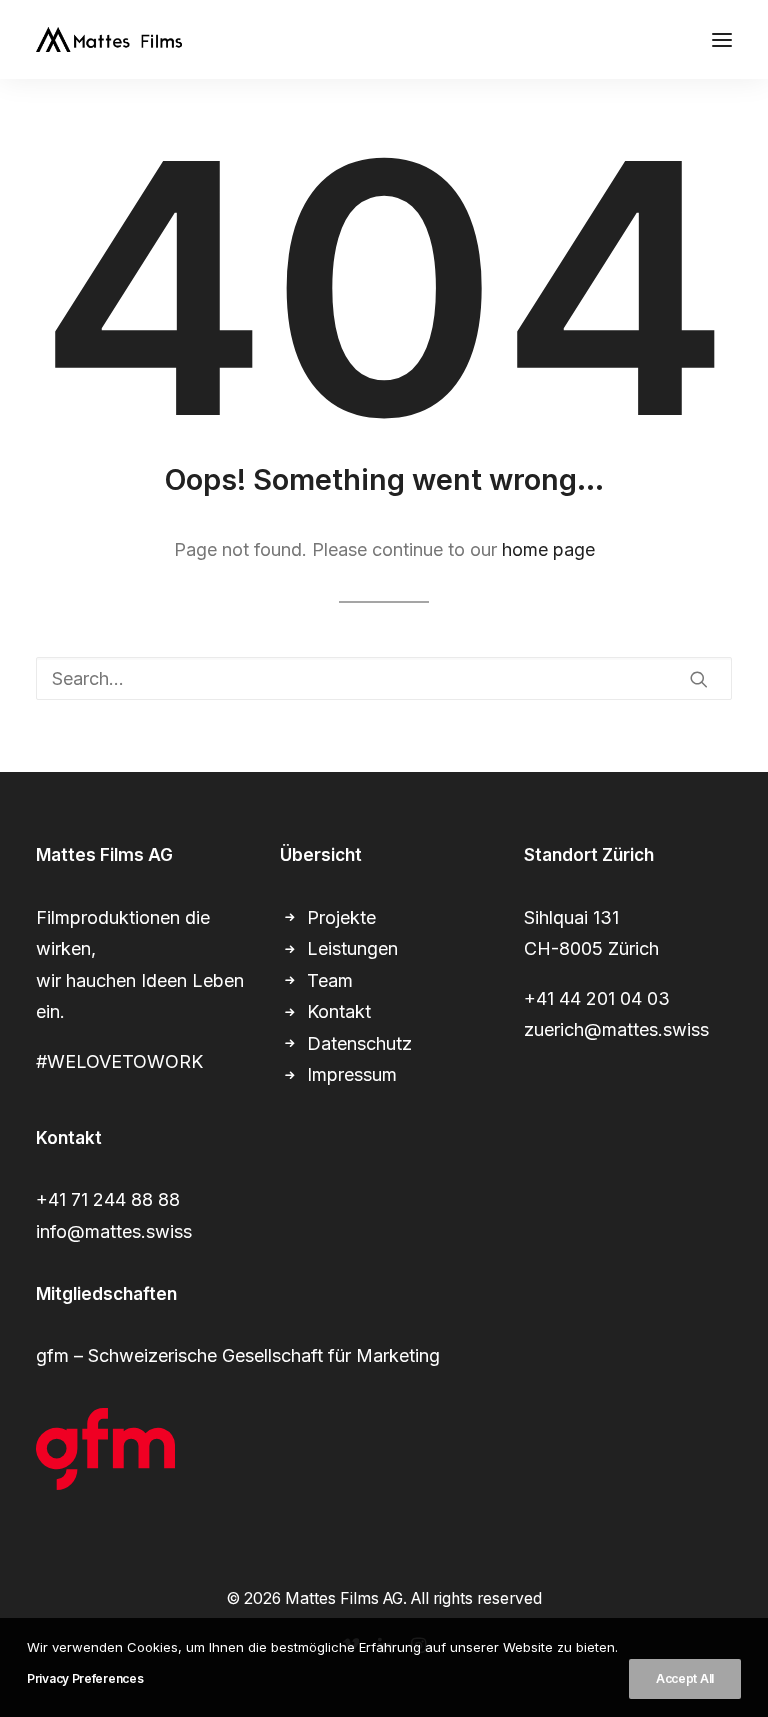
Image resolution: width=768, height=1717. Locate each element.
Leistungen (352, 948)
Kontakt (339, 1011)
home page (548, 549)
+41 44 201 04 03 (597, 998)
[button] (722, 39)
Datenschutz (359, 1043)
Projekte (341, 917)
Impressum (352, 1074)
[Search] (384, 678)
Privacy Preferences (85, 1678)
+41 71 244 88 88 (108, 1199)
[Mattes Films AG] (109, 39)
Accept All (685, 1678)
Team (330, 980)
